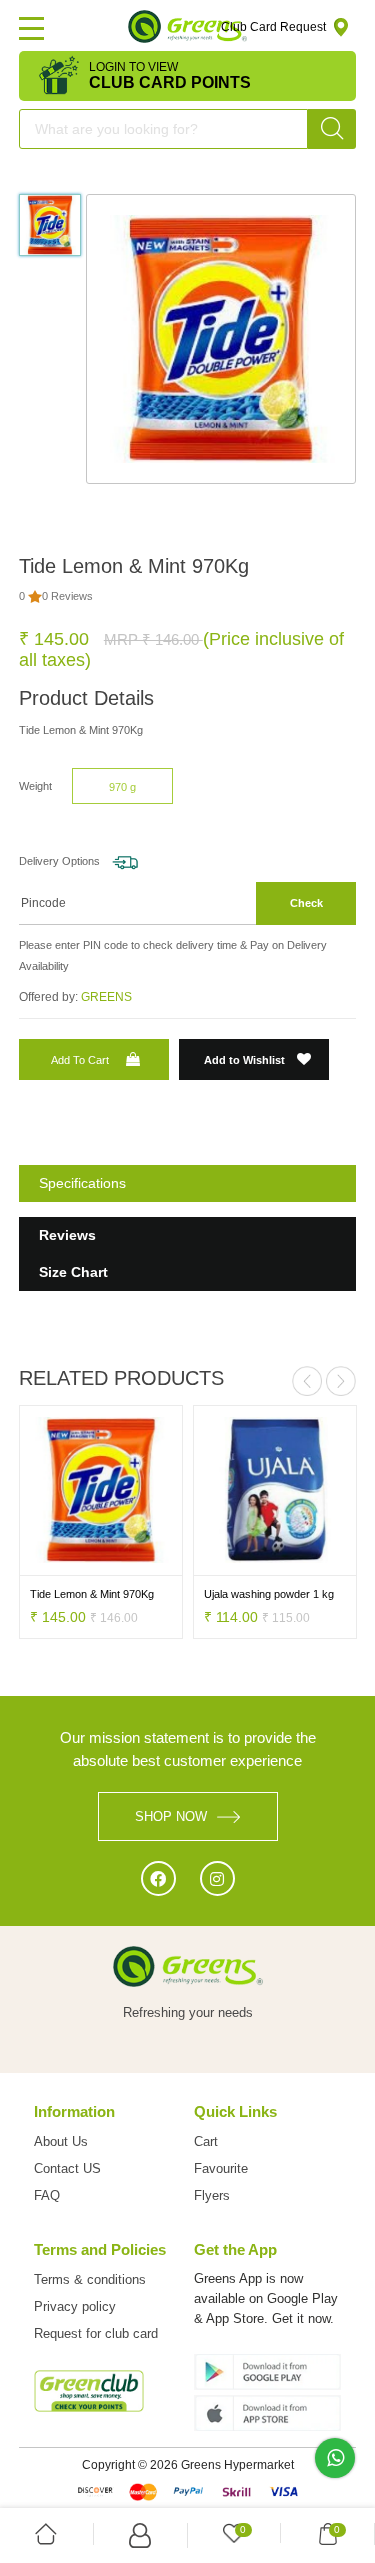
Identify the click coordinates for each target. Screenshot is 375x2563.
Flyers (212, 2195)
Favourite (221, 2168)
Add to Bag (60, 1561)
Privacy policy (75, 2306)
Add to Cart (80, 1060)
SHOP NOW (171, 1816)
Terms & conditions (90, 2279)
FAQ (47, 2195)
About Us (61, 2141)
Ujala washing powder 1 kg (269, 1594)
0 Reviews (67, 596)
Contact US (67, 2168)
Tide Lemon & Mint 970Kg (92, 1594)
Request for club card (96, 2333)
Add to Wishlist (246, 1060)
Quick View (141, 1561)
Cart (206, 2141)
